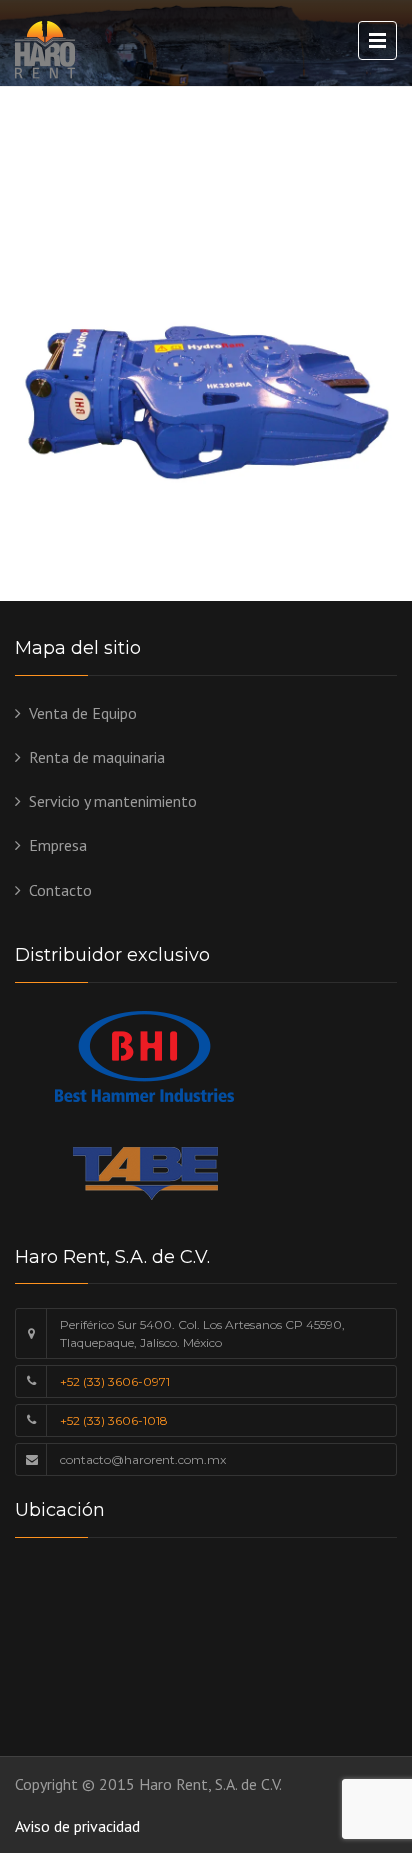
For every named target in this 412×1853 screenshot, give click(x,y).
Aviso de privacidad (77, 1826)
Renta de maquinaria (97, 757)
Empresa (58, 845)
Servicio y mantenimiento (113, 801)
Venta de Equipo (83, 713)
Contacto (60, 890)
